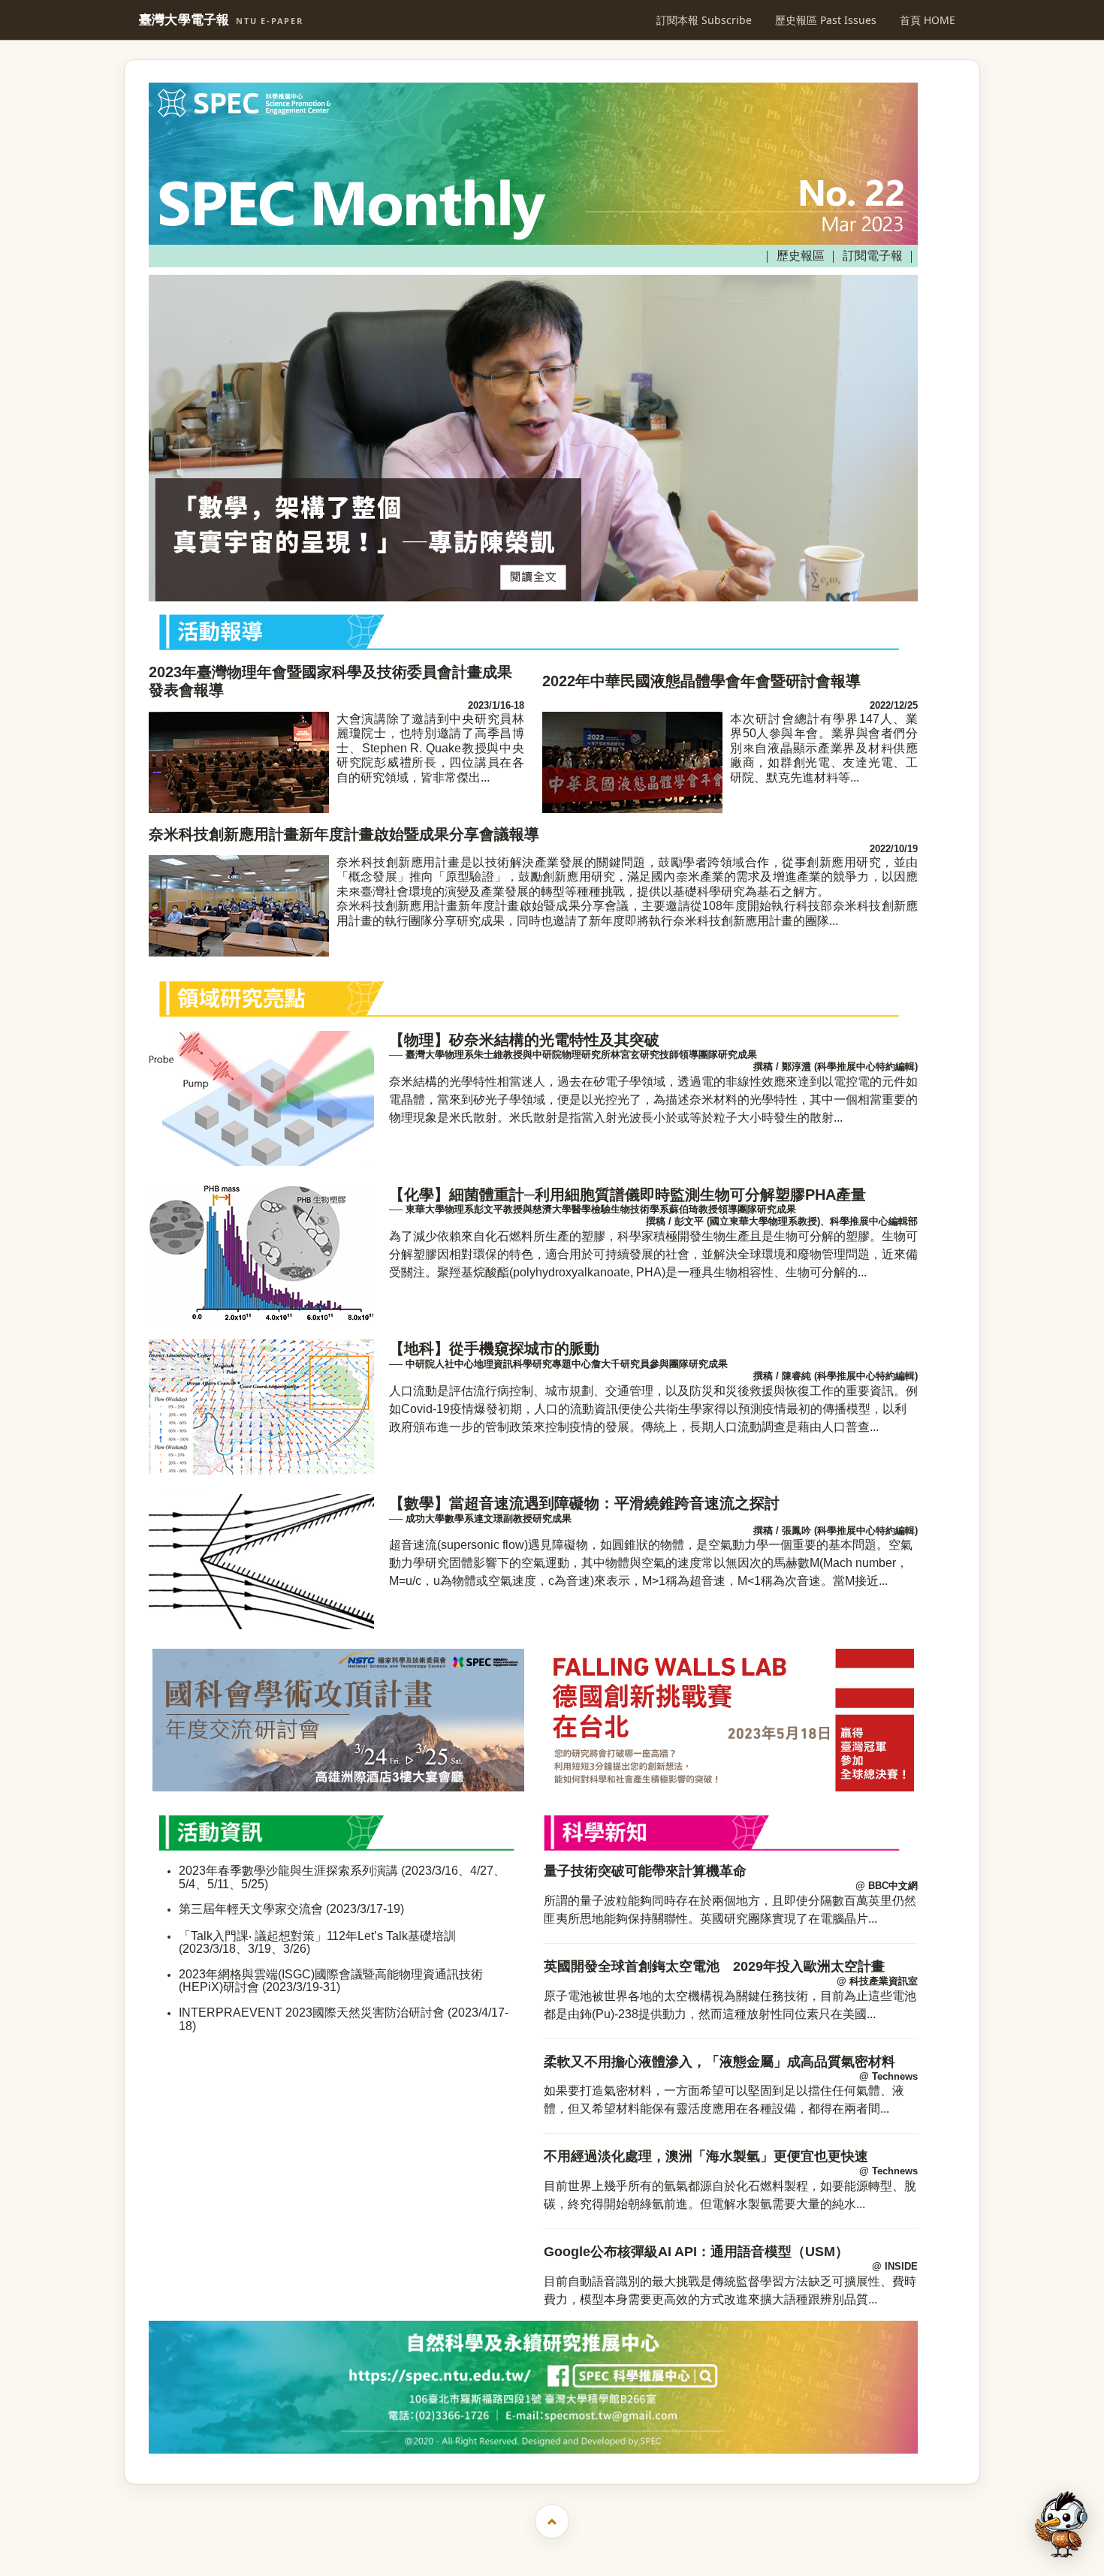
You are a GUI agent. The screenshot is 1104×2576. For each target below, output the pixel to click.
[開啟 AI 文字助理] (1061, 2525)
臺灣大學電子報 (221, 20)
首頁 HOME (928, 20)
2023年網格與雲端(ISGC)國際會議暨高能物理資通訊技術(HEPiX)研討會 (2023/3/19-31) (331, 1981)
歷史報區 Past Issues (826, 20)
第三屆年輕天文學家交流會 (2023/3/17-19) (291, 1909)
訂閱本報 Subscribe (704, 20)
